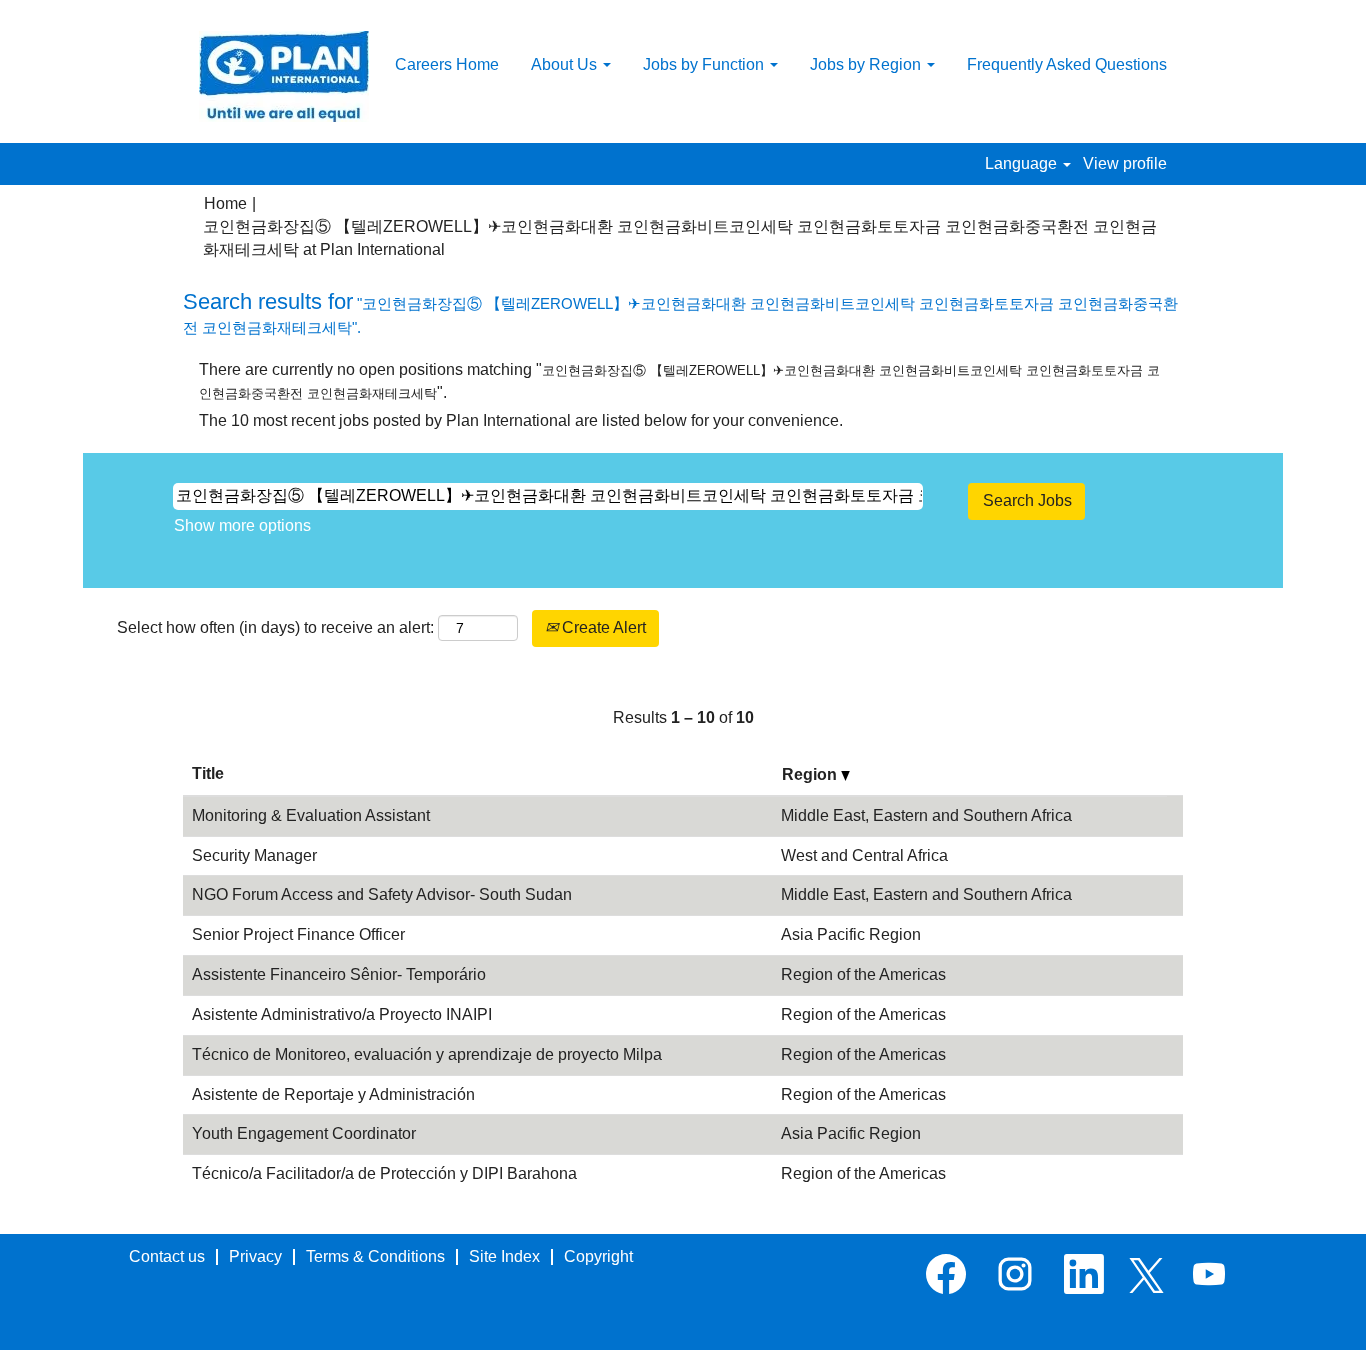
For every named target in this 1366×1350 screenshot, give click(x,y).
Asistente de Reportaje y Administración (333, 1094)
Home (225, 203)
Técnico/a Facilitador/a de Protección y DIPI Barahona (384, 1173)
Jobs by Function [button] (705, 64)
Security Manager (254, 855)
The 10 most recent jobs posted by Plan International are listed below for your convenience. (521, 420)
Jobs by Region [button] (867, 64)
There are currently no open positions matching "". (679, 381)
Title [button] (208, 773)
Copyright (598, 1256)
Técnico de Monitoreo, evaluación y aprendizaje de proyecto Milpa (427, 1054)
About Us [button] (566, 64)
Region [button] (811, 774)
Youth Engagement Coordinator (304, 1133)
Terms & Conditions (375, 1256)
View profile (1125, 163)
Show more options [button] (242, 525)
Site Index (504, 1256)
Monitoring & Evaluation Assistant (311, 815)
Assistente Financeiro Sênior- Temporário (339, 974)
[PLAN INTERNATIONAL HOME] (284, 76)
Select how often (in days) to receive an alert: (275, 627)
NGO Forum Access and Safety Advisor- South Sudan (382, 894)
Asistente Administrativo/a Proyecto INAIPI (342, 1014)
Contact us (167, 1256)
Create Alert (602, 627)
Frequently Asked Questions (1067, 64)
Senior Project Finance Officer (298, 934)
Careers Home (447, 64)
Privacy (255, 1256)
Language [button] (1023, 163)
